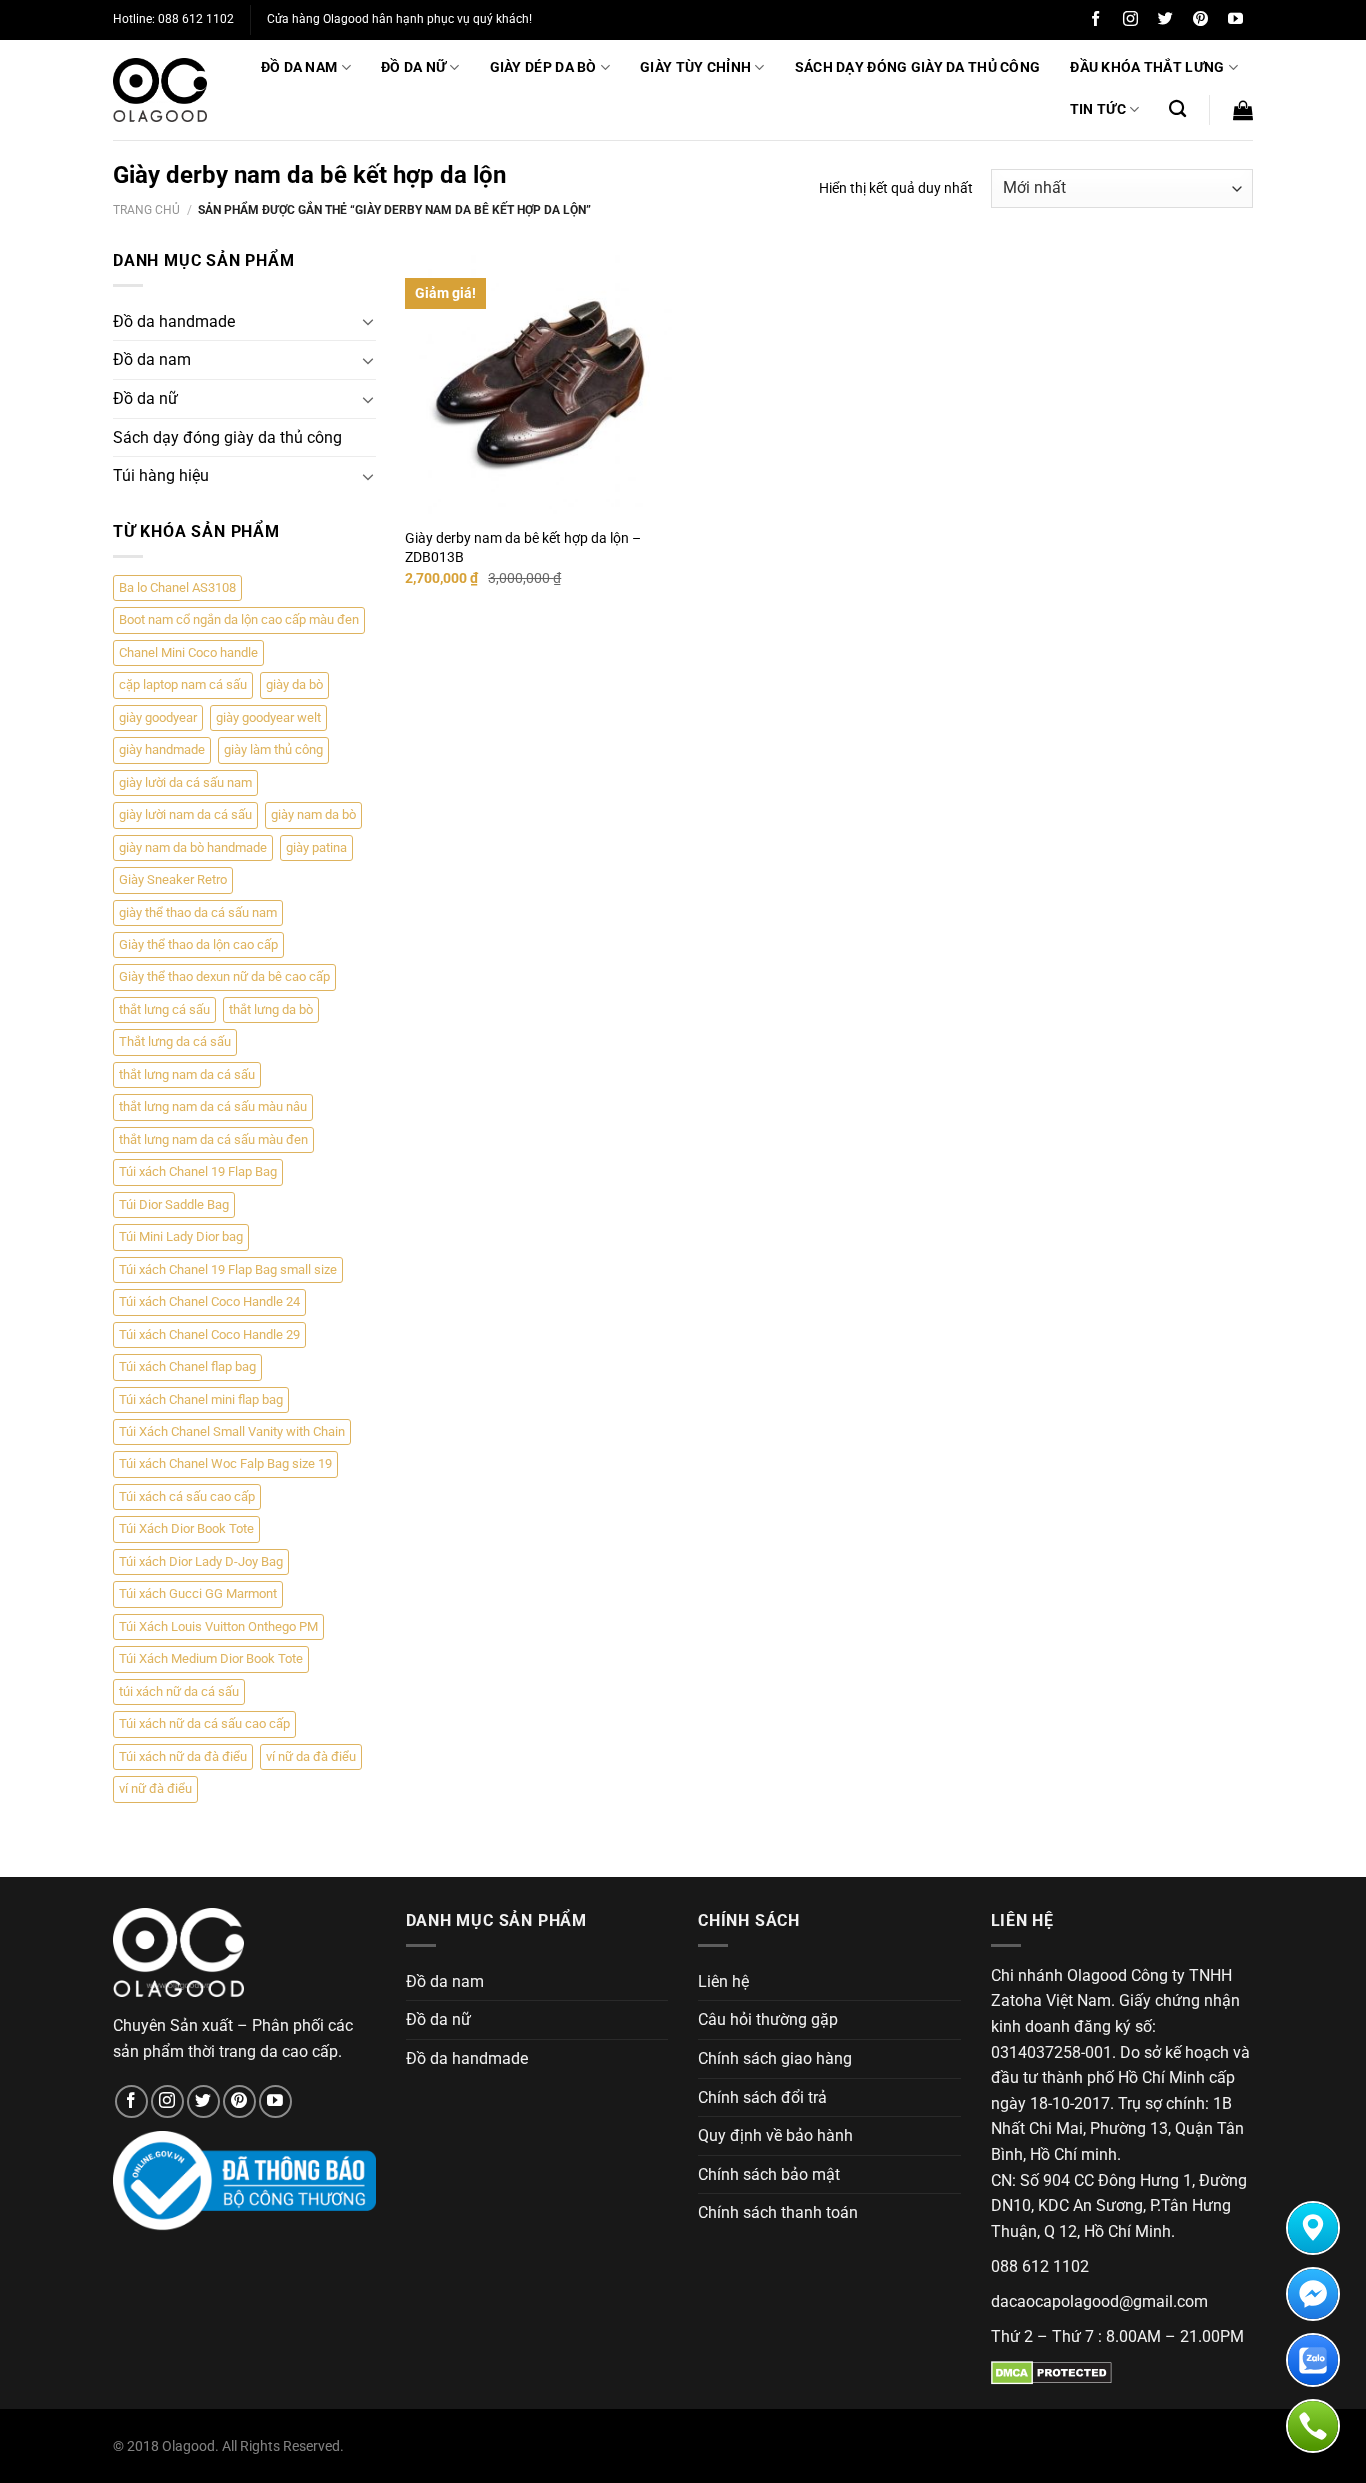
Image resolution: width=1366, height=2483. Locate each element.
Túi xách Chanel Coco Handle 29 (209, 1334)
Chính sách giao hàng (775, 2058)
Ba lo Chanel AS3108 (177, 587)
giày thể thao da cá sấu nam (198, 912)
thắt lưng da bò (271, 1009)
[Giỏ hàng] (1243, 110)
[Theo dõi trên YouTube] (1235, 19)
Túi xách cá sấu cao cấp (187, 1496)
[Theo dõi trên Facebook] (1095, 19)
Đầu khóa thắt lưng (1147, 67)
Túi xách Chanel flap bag (187, 1366)
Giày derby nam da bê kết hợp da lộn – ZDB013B (523, 548)
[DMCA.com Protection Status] (1051, 2371)
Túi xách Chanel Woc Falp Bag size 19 (225, 1463)
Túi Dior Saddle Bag (174, 1204)
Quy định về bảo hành (775, 2135)
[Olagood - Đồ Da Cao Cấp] (160, 90)
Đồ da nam (299, 67)
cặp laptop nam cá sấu (183, 684)
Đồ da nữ (413, 67)
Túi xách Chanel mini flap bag (201, 1399)
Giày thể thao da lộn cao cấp (198, 944)
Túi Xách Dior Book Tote (186, 1528)
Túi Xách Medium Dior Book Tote (211, 1658)
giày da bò (294, 684)
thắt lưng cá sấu (164, 1009)
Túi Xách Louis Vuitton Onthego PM (218, 1626)
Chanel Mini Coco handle (188, 652)
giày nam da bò (313, 814)
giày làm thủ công (273, 749)
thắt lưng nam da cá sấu (187, 1074)
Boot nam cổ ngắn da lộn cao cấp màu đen (239, 619)
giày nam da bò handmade (193, 847)
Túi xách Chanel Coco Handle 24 (209, 1301)
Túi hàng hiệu (161, 475)
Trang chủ (146, 210)
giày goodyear (158, 717)
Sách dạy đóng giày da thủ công (918, 67)
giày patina (316, 847)
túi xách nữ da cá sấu (179, 1691)
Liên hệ (723, 1981)
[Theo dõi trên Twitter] (1165, 19)
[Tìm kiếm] (1177, 109)
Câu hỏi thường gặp (768, 2019)
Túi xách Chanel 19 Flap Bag (198, 1171)
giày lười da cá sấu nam (185, 782)
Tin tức (1098, 109)
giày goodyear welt (268, 717)
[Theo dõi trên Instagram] (1130, 19)
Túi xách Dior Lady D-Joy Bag (201, 1561)
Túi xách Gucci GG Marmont (198, 1593)
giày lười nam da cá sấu (185, 814)
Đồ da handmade (174, 321)
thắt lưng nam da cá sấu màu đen (213, 1139)
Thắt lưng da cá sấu (175, 1041)
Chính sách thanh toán (778, 2212)
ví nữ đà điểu (155, 1788)
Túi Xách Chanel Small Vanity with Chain (232, 1431)
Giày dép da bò (543, 67)
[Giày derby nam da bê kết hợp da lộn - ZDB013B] (540, 383)
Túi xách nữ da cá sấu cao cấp (204, 1723)
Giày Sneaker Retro (173, 879)
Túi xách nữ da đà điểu (183, 1756)
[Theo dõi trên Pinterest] (1200, 19)
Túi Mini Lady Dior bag (181, 1236)
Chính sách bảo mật (769, 2174)
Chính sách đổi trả (762, 2097)
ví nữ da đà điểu (311, 1756)
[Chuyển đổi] (368, 321)
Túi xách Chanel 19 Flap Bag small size (228, 1269)
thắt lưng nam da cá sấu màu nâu (213, 1106)
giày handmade (162, 749)
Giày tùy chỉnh (695, 67)
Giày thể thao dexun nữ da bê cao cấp (224, 976)
